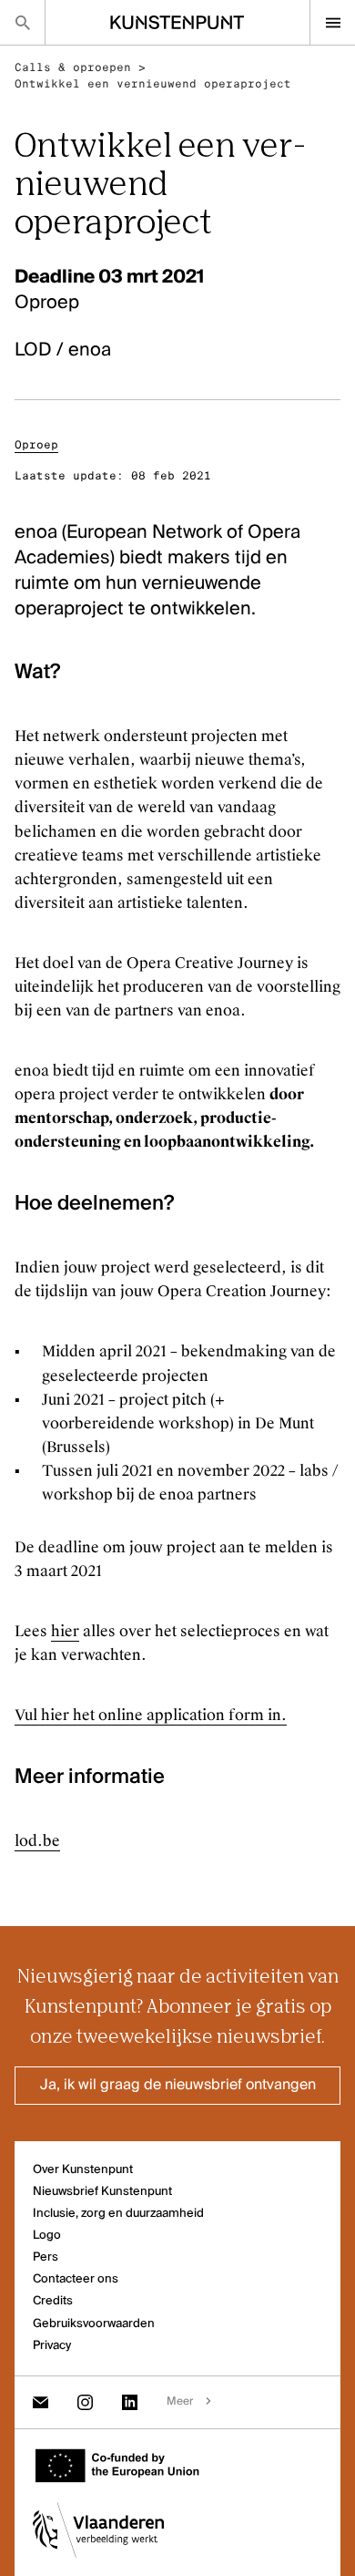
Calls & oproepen (73, 67)
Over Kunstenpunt (83, 2170)
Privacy (52, 2346)
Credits (53, 2301)
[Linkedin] (130, 2402)
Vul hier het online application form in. (151, 1715)
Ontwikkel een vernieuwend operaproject (153, 84)
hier (65, 1631)
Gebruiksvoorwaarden (94, 2324)
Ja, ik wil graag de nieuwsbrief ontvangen (178, 2086)
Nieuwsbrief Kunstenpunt (102, 2192)
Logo (47, 2236)
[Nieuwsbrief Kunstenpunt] (41, 2402)
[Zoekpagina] (22, 22)
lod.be (37, 1841)
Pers (46, 2257)
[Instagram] (85, 2402)
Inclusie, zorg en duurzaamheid (118, 2214)
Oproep (36, 445)
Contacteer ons (76, 2279)
